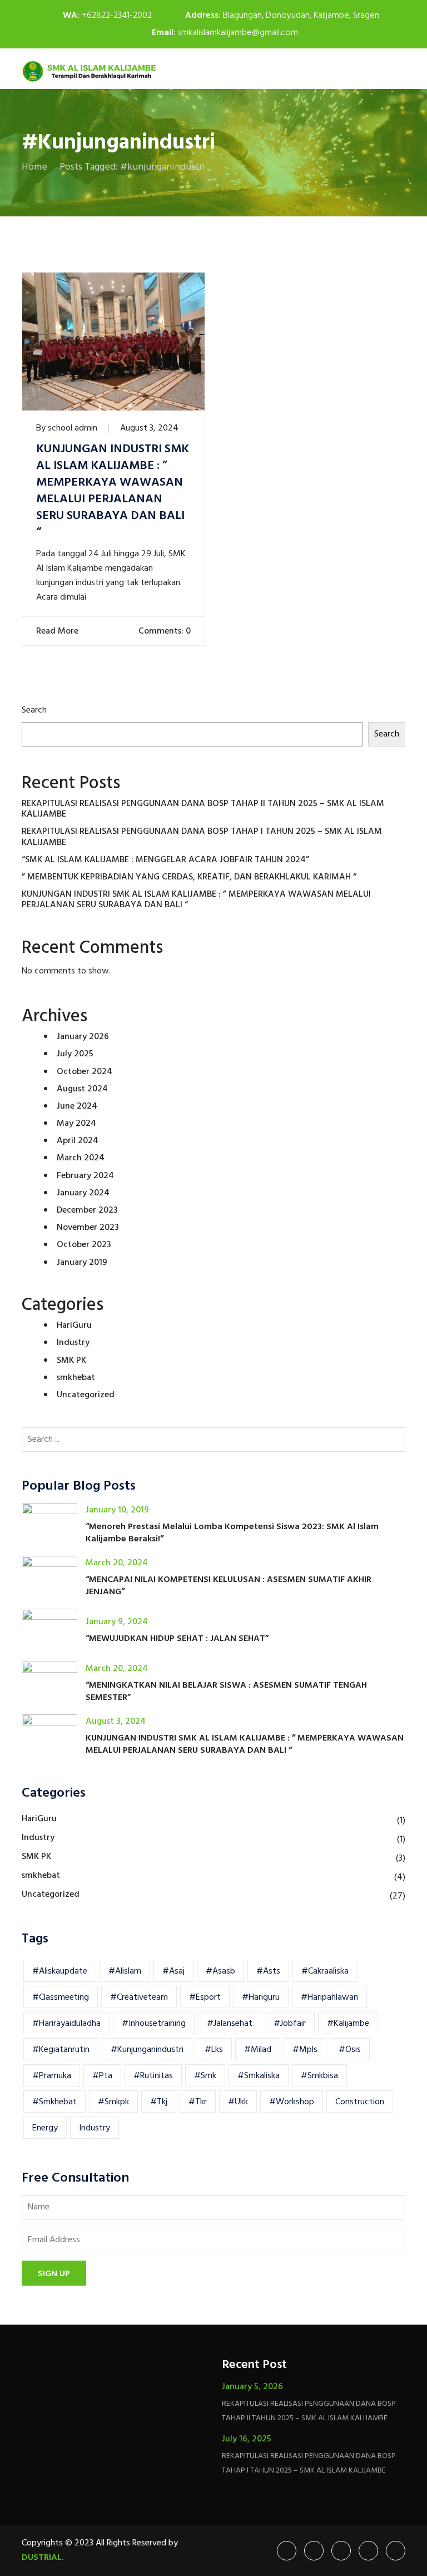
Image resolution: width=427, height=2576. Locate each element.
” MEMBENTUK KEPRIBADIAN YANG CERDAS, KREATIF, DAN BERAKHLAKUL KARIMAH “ (189, 877)
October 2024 (85, 1072)
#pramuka (52, 2076)
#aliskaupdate (60, 1971)
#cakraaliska (325, 1971)
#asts (268, 1971)
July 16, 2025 (247, 2439)
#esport (205, 1997)
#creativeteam (139, 1997)
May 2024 (76, 1124)
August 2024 (82, 1089)
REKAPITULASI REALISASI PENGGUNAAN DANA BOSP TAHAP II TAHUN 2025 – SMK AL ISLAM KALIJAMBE (203, 809)
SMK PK (71, 1361)
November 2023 (88, 1228)
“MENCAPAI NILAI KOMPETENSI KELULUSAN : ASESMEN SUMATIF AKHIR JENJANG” (229, 1586)
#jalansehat (230, 2024)
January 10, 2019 (117, 1510)
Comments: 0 (163, 631)
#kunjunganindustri (147, 2050)
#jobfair (290, 2024)
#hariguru (261, 1997)
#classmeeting (61, 1997)
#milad (258, 2050)
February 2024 (85, 1176)
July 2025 (75, 1054)
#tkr (198, 2102)
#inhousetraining (154, 2024)
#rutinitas (153, 2076)
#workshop (292, 2102)
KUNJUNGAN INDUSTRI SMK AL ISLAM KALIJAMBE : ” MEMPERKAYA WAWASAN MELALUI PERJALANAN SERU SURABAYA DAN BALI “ (113, 491)
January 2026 (83, 1037)
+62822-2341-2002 (117, 16)
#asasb (220, 1971)
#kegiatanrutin (61, 2050)
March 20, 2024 (117, 1563)
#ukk (238, 2102)
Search (34, 710)
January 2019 (82, 1263)
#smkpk (113, 2102)
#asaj (173, 1971)
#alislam (125, 1971)
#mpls (305, 2050)
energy (45, 2128)
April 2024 (78, 1141)
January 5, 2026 (252, 2387)
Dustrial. (43, 2558)
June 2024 (77, 1106)
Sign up (54, 2274)
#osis (350, 2050)
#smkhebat (54, 2102)
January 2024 (83, 1193)
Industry (73, 1343)
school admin (73, 428)
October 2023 (84, 1245)
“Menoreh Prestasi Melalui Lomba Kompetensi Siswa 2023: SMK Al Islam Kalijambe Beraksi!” (232, 1533)
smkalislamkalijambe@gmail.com (238, 33)
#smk (205, 2076)
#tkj (159, 2102)
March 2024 (81, 1158)
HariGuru (74, 1326)
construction (360, 2102)
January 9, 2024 (117, 1622)
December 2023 (87, 1210)
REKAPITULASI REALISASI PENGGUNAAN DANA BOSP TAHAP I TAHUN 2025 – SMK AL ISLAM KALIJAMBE (202, 837)
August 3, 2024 (149, 428)
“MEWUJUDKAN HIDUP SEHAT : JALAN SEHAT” (177, 1639)
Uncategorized (86, 1395)
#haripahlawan (329, 1997)
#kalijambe (348, 2024)
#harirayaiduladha (66, 2024)
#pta (102, 2076)
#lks (214, 2050)
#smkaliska (259, 2076)
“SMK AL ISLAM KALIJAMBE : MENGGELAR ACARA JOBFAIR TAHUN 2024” (165, 860)
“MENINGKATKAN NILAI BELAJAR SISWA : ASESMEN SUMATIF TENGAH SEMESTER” (226, 1692)
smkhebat (76, 1378)
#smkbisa (319, 2076)
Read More (58, 631)
